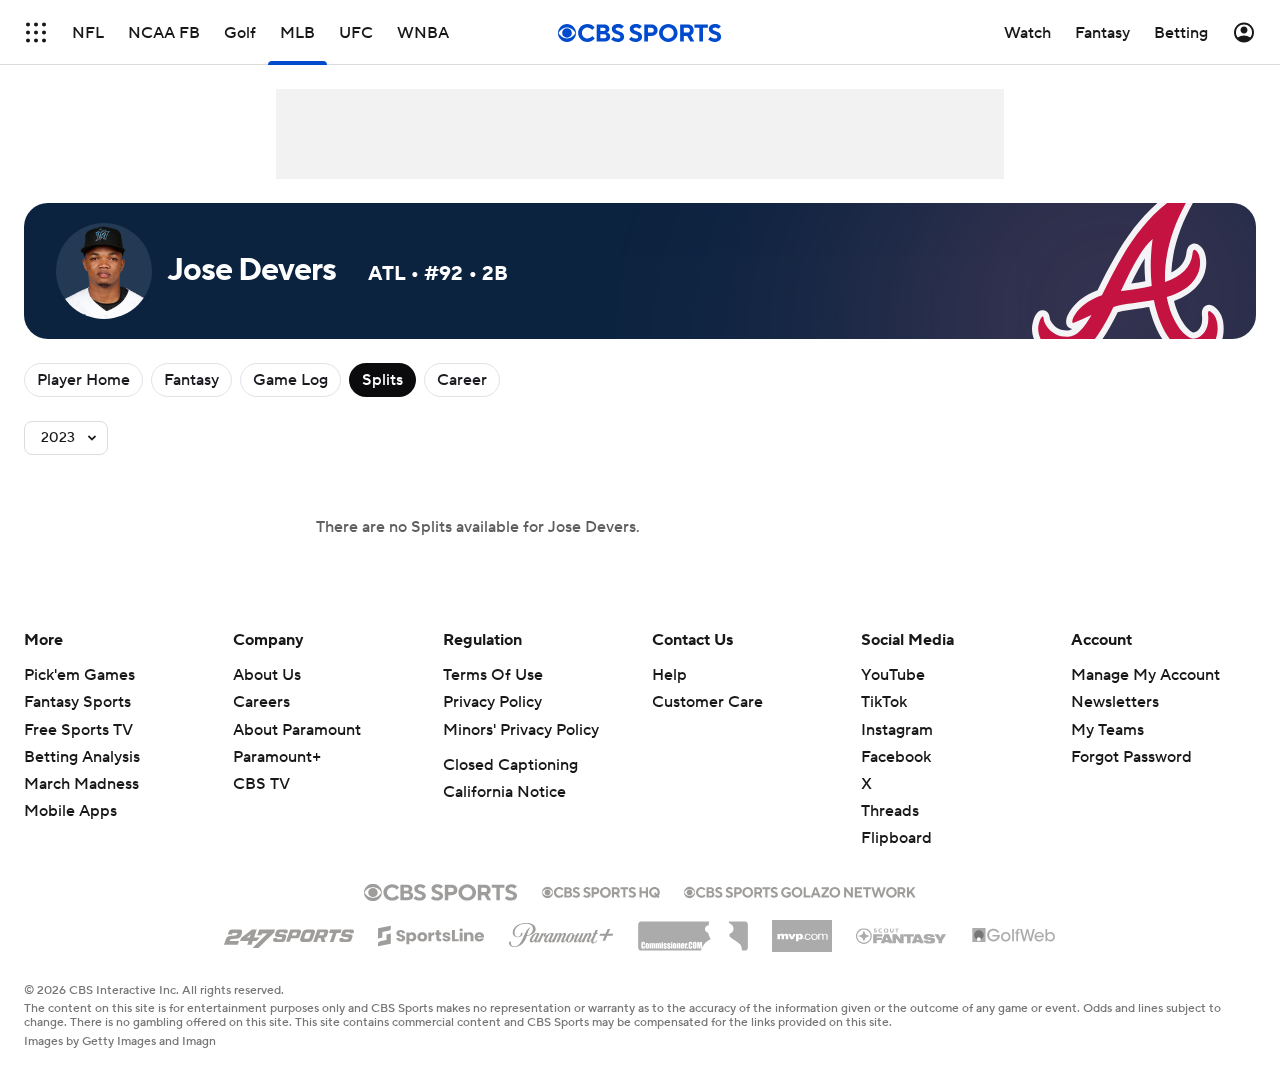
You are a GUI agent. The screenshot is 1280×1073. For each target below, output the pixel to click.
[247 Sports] (289, 932)
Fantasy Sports (77, 702)
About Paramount (297, 730)
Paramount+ (277, 757)
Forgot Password (1131, 757)
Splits (382, 380)
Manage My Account (1145, 675)
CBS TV (261, 784)
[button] (36, 32)
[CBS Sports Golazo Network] (800, 890)
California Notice (504, 792)
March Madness (81, 784)
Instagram (897, 730)
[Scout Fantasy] (902, 935)
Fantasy (191, 380)
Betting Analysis (82, 757)
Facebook (896, 757)
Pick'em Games (79, 675)
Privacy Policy (492, 702)
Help (669, 675)
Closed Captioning (510, 765)
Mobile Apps (70, 811)
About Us (267, 675)
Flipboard (896, 838)
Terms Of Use (493, 675)
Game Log (290, 380)
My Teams (1107, 730)
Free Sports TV (78, 730)
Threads (890, 811)
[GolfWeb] (1014, 936)
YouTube (893, 675)
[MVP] (802, 928)
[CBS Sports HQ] (601, 890)
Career (462, 380)
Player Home (83, 380)
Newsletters (1115, 702)
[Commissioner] (693, 929)
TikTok (884, 702)
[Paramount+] (561, 931)
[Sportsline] (431, 933)
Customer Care (707, 702)
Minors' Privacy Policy (521, 730)
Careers (261, 702)
